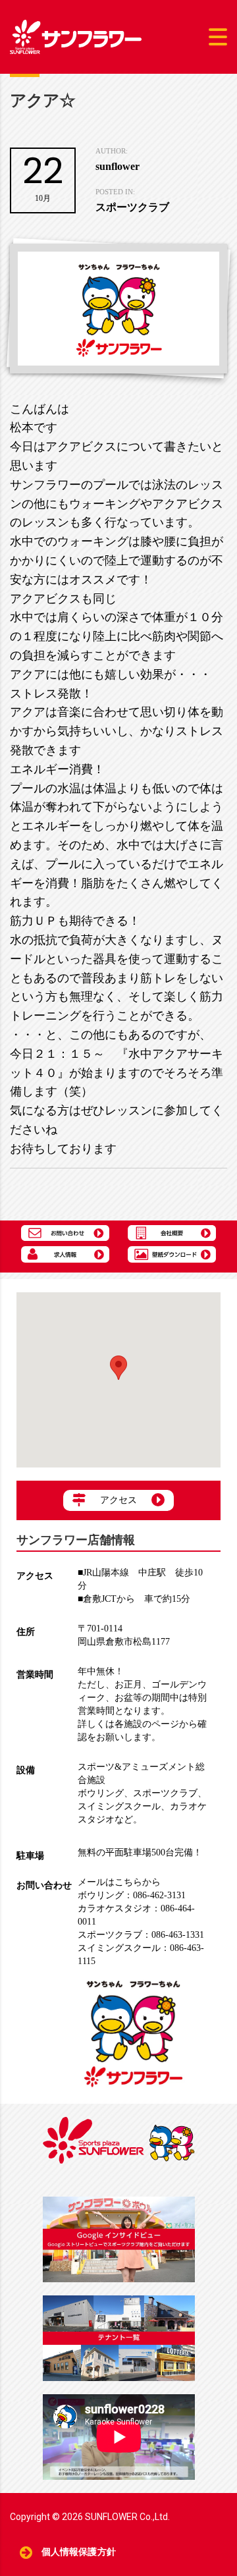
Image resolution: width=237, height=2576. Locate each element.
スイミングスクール (119, 1806)
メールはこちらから (119, 1882)
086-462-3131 (132, 1895)
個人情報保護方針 (79, 2552)
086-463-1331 (141, 1935)
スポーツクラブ (165, 1793)
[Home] (76, 36)
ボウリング (101, 1793)
